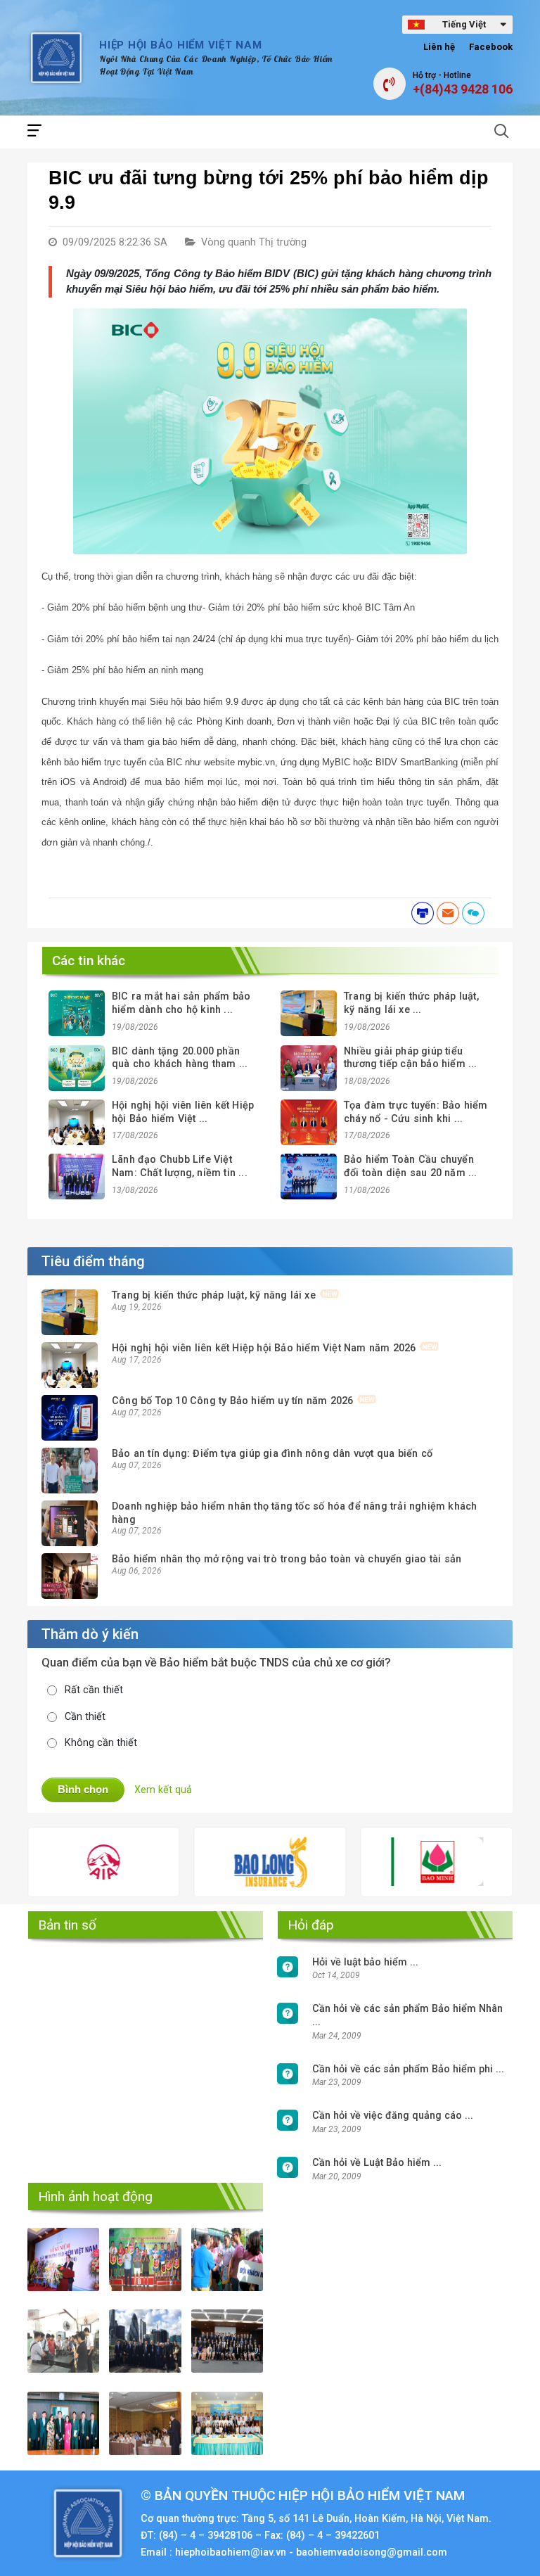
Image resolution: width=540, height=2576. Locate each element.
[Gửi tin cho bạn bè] (448, 913)
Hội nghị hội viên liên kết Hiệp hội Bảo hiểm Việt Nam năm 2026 (264, 1348)
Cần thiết (85, 1717)
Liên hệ (439, 47)
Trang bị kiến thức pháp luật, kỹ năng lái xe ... (411, 1003)
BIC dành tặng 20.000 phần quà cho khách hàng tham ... (180, 1058)
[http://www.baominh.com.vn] (377, 1862)
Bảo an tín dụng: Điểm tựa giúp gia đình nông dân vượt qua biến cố (272, 1454)
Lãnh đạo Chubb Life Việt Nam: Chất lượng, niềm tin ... (180, 1166)
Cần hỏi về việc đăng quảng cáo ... (393, 2116)
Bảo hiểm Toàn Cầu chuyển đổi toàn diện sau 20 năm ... (411, 1166)
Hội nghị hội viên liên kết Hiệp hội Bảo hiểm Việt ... (183, 1112)
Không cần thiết (101, 1743)
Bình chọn (83, 1789)
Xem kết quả (163, 1790)
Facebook (491, 47)
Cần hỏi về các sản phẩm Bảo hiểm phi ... (408, 2069)
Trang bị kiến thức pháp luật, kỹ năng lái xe (214, 1295)
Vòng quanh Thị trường (254, 242)
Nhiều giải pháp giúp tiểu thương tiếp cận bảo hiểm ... (411, 1058)
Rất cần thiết (94, 1690)
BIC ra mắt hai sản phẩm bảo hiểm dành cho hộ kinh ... (181, 1003)
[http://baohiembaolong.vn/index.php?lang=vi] (211, 1862)
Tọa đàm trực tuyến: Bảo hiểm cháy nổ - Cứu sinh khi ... (416, 1112)
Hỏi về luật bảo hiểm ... (365, 1962)
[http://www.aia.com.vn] (45, 1862)
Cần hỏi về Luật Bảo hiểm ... (377, 2163)
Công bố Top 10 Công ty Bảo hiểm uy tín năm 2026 (232, 1401)
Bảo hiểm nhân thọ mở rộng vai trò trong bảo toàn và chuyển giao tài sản (287, 1559)
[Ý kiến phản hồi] (473, 913)
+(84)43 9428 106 (463, 89)
